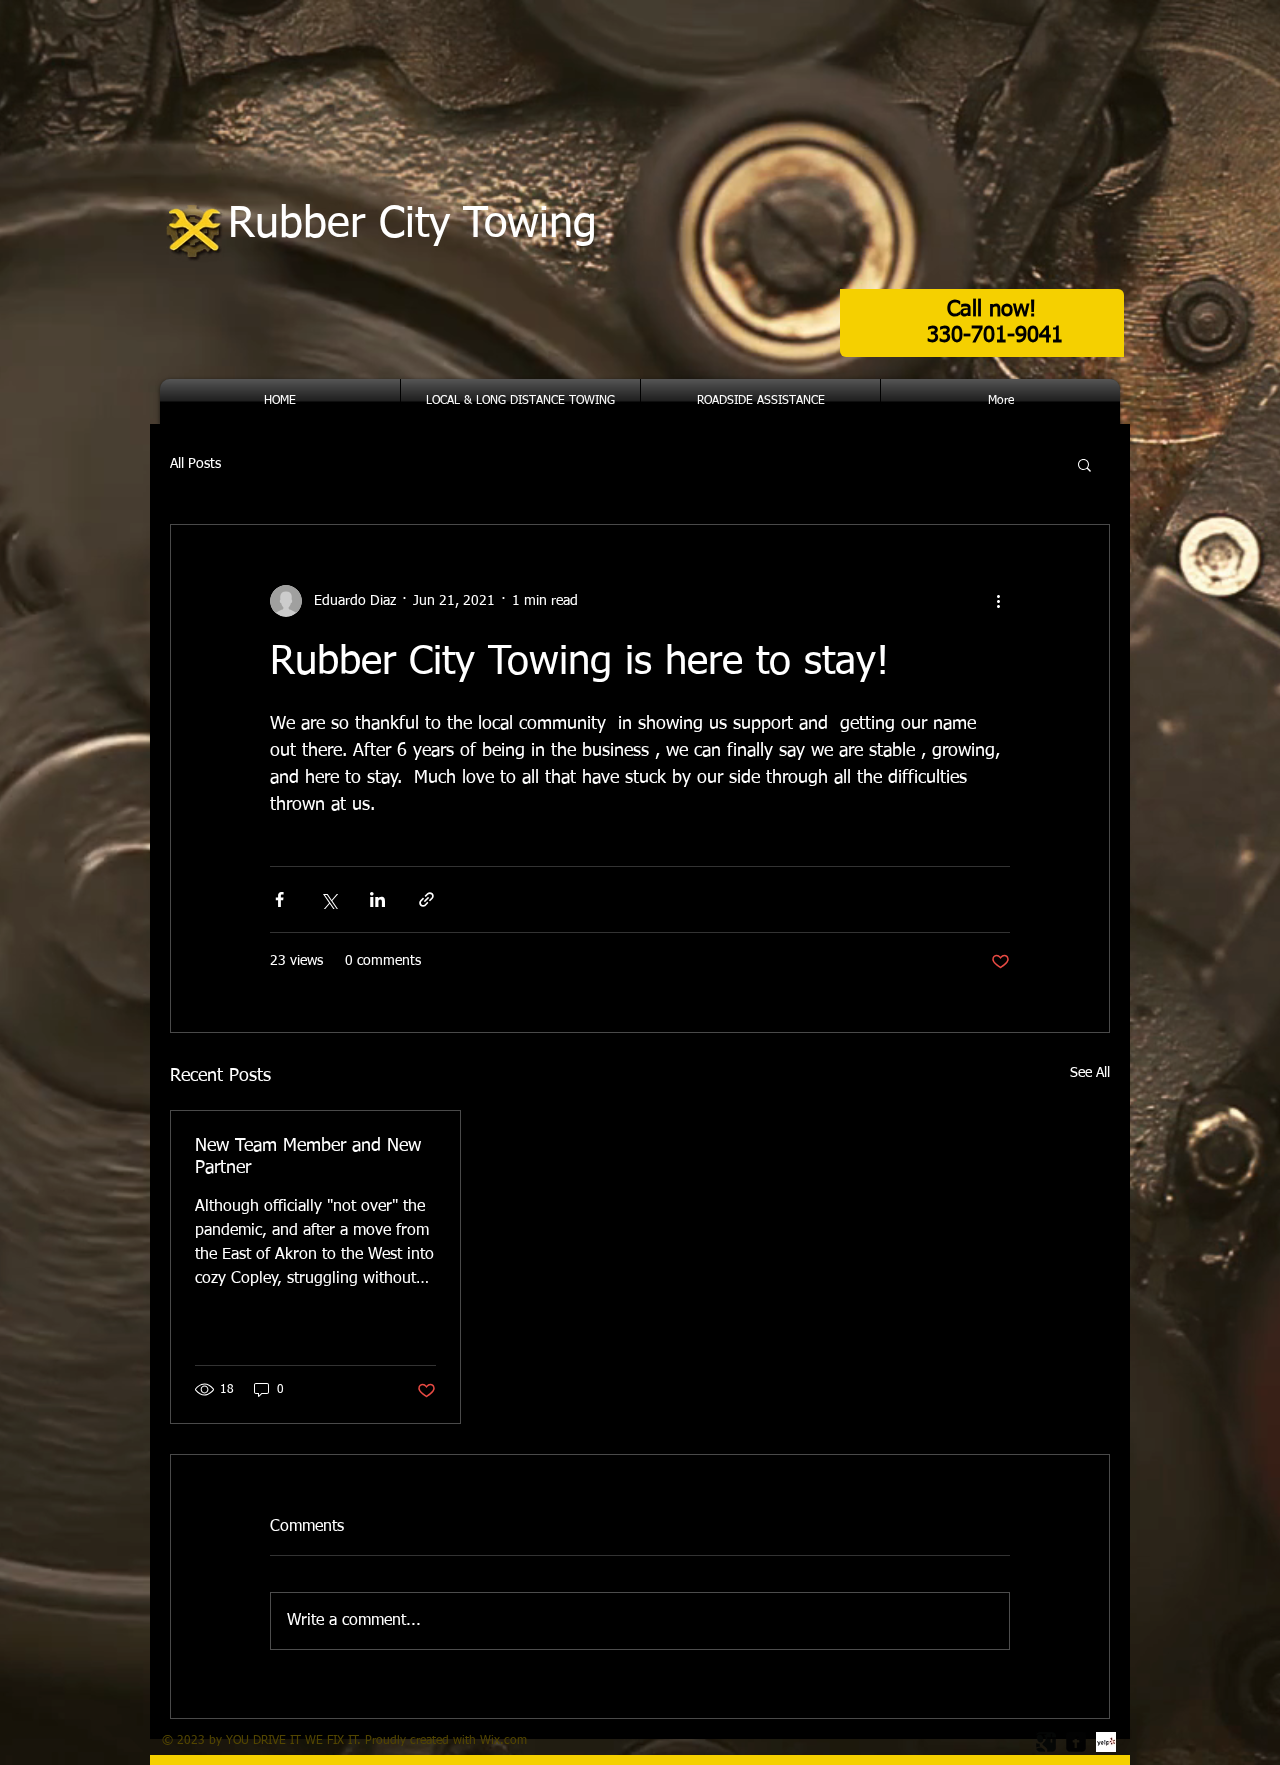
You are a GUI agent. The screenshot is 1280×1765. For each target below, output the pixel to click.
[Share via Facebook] (279, 899)
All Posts (195, 464)
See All (1090, 1073)
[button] (1084, 464)
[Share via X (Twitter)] (328, 899)
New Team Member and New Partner (308, 1157)
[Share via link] (426, 899)
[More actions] (998, 601)
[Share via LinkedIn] (377, 899)
